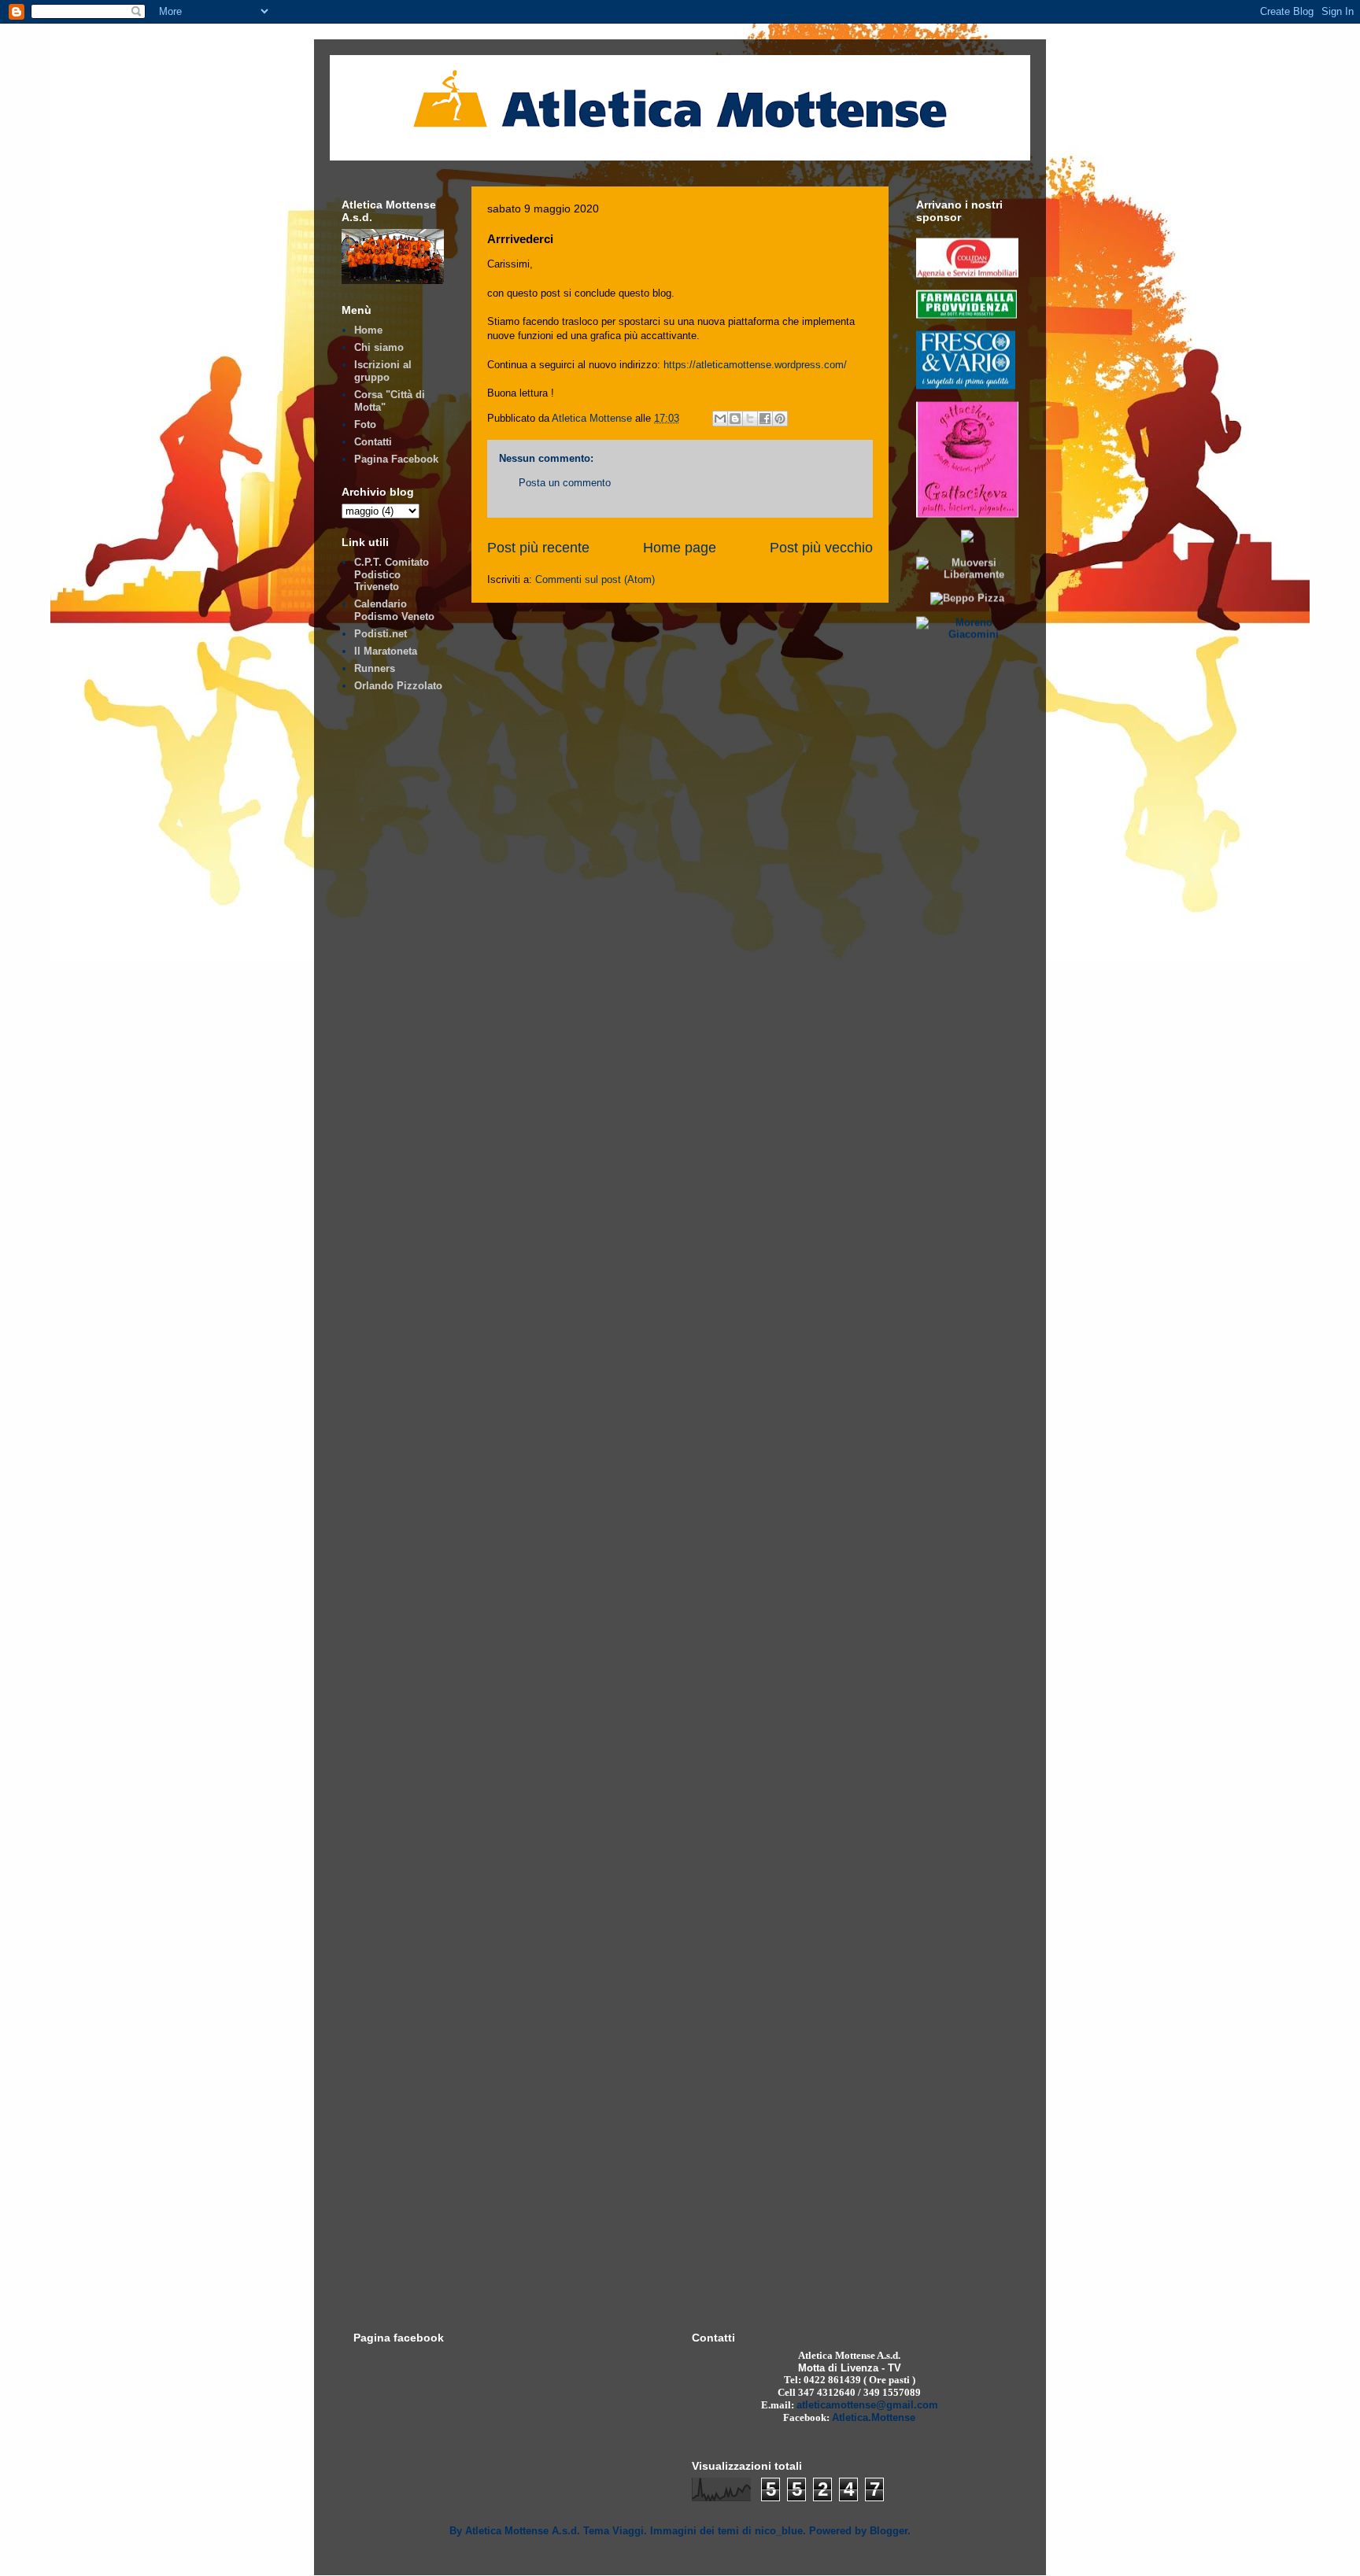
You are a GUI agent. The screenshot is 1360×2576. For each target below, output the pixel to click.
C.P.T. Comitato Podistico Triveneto (392, 574)
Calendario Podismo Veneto (394, 610)
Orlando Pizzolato (398, 686)
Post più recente (538, 548)
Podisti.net (381, 634)
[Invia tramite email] (720, 419)
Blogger (889, 2531)
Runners (375, 668)
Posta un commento (565, 483)
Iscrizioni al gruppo (383, 371)
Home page (680, 548)
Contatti (373, 442)
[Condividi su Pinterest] (780, 419)
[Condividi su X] (750, 419)
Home (368, 330)
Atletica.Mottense (874, 2417)
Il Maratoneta (386, 651)
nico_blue (779, 2531)
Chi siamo (379, 347)
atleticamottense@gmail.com (867, 2405)
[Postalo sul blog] (735, 419)
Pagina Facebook (396, 459)
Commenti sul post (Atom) (595, 579)
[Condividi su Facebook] (765, 419)
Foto (365, 424)
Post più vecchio (821, 548)
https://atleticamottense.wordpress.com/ (755, 365)
